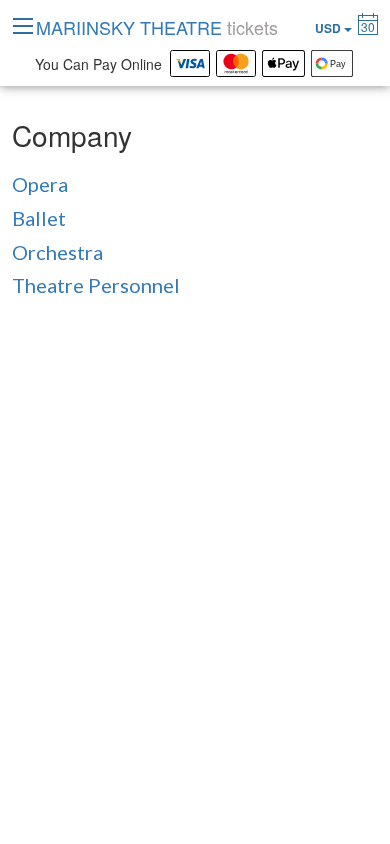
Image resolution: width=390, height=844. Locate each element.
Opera (40, 184)
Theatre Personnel (96, 285)
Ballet (39, 218)
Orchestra (57, 252)
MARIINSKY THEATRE (157, 27)
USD (329, 28)
